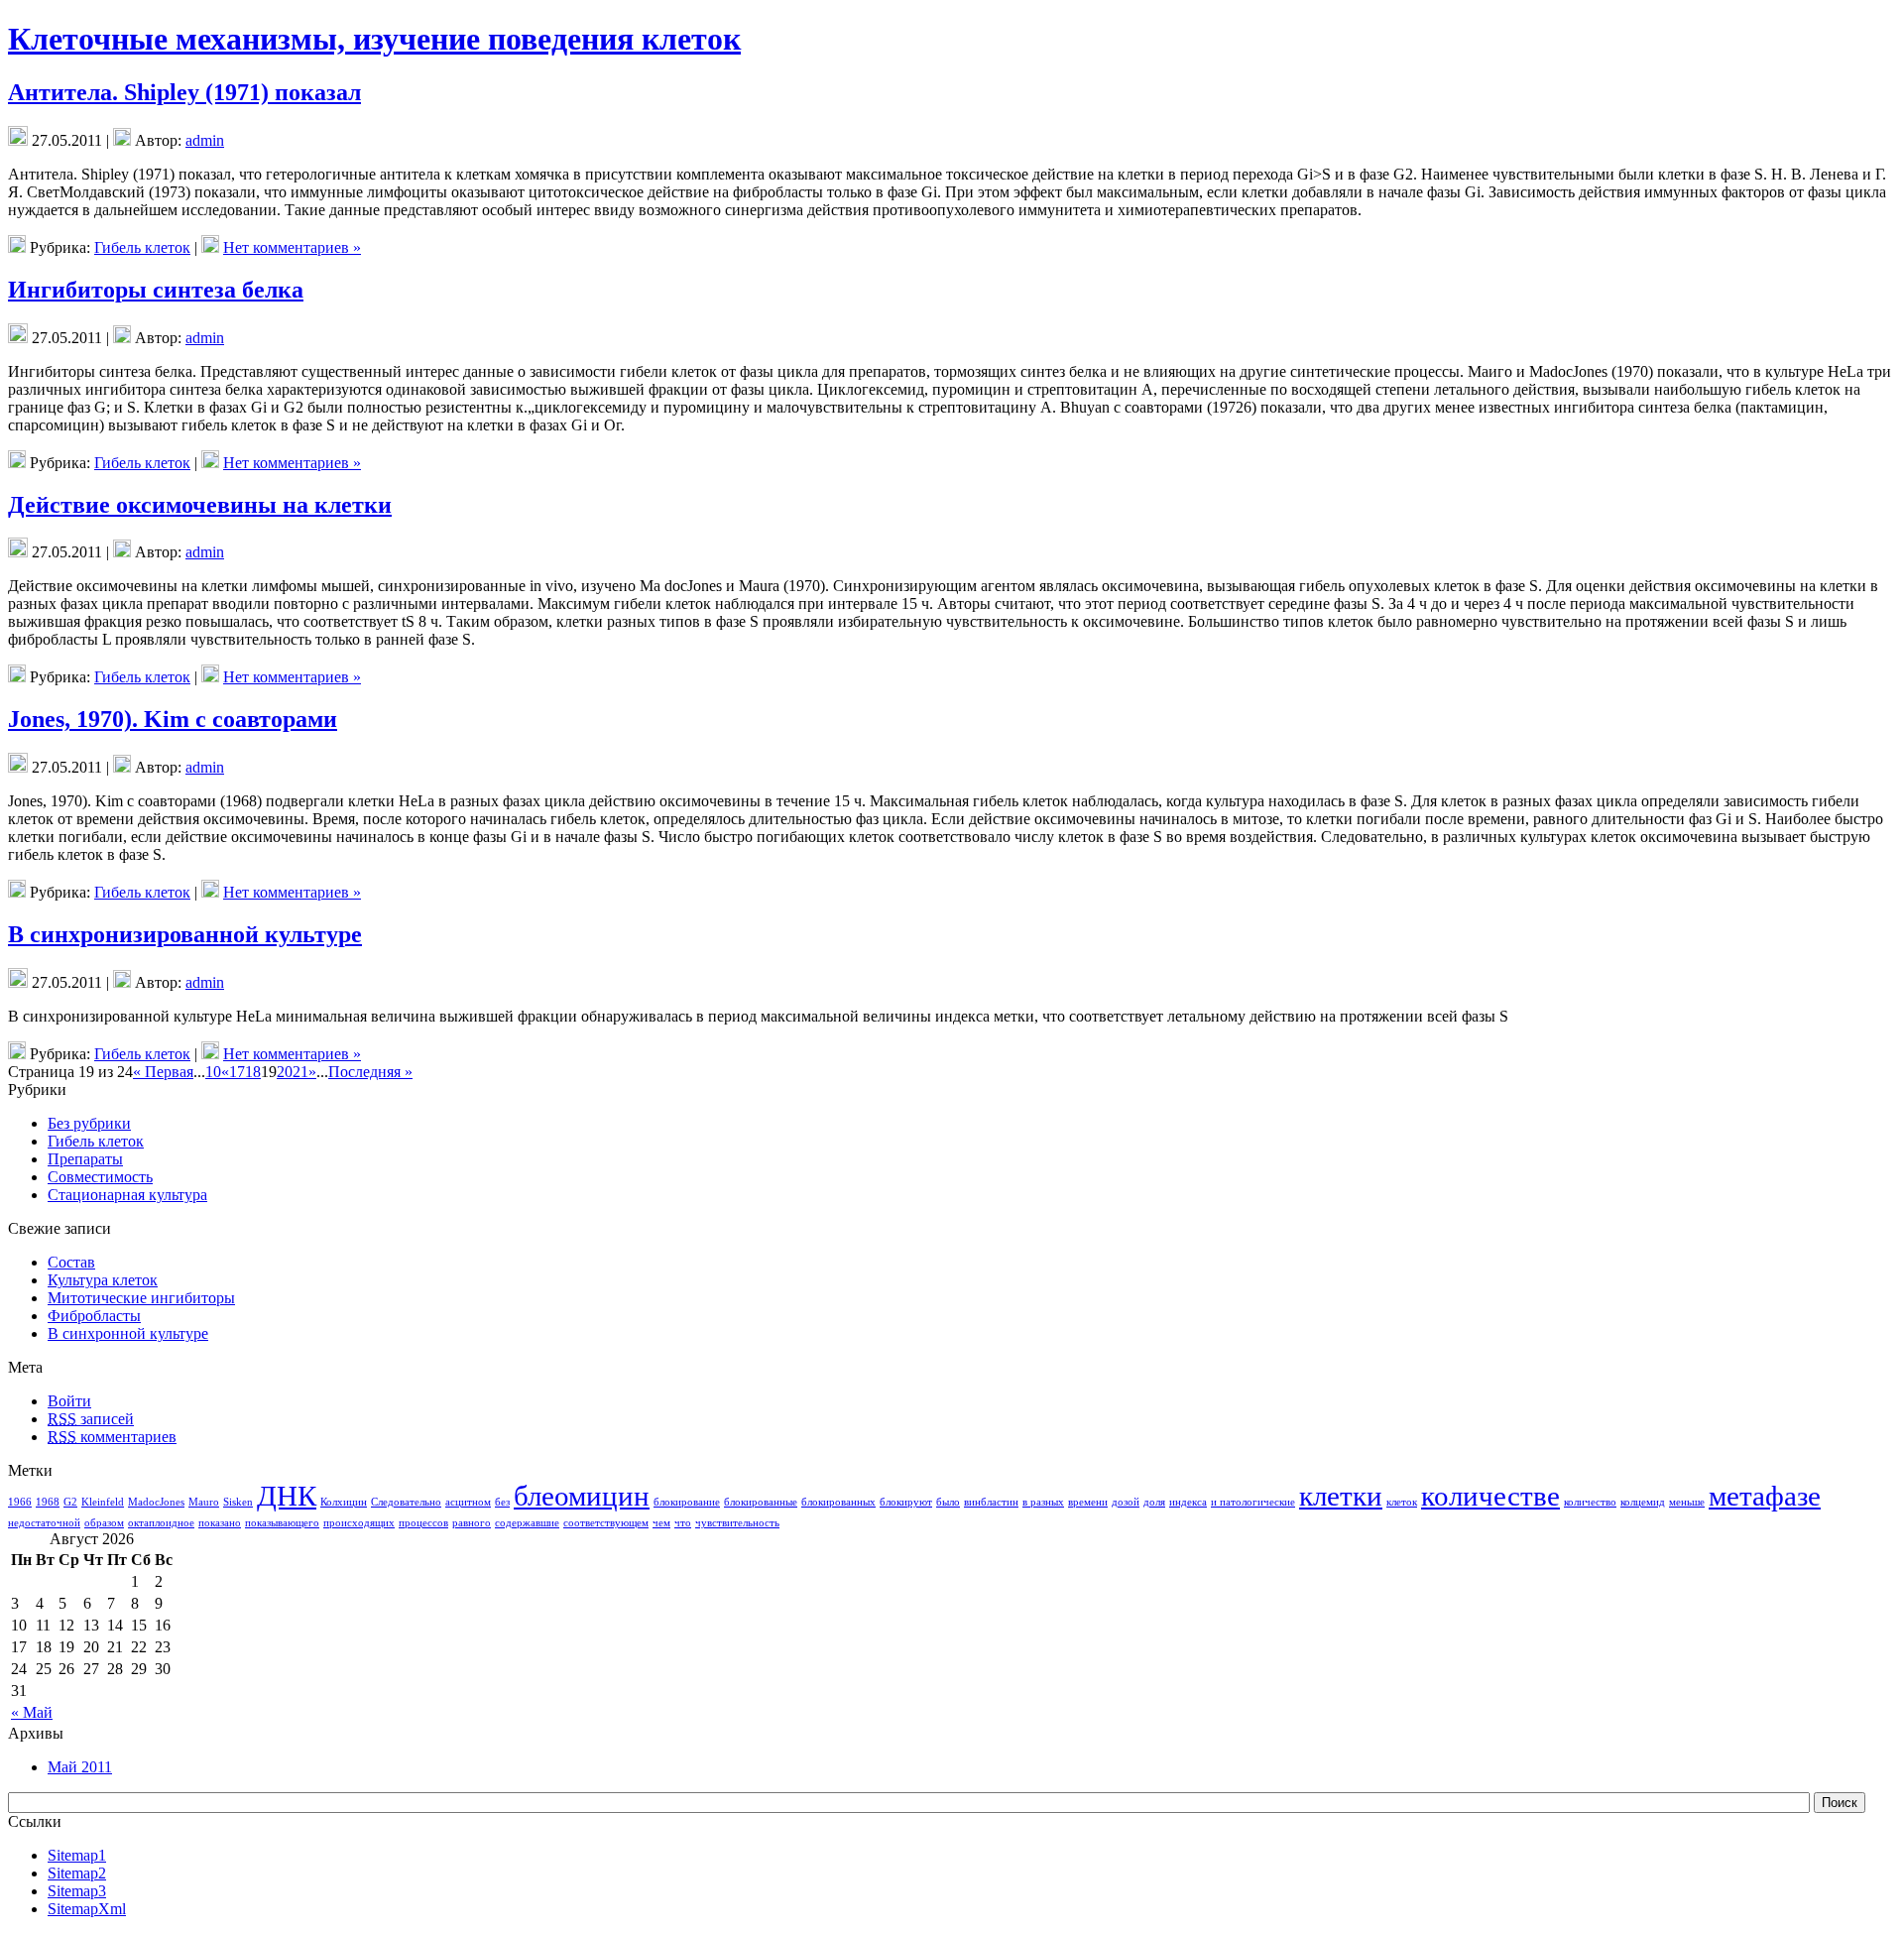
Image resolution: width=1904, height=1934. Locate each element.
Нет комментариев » (292, 247)
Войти (69, 1401)
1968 (48, 1502)
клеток (1402, 1502)
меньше (1687, 1502)
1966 (20, 1502)
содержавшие (527, 1523)
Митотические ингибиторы (141, 1298)
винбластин (991, 1502)
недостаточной (44, 1523)
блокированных (838, 1502)
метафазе (1765, 1496)
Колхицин (344, 1502)
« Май (32, 1712)
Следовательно (406, 1502)
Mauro (204, 1502)
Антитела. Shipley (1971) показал (184, 92)
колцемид (1643, 1502)
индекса (1188, 1502)
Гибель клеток (142, 247)
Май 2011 (80, 1767)
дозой (1126, 1502)
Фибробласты (94, 1316)
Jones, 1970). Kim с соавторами (173, 719)
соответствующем (606, 1523)
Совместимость (100, 1177)
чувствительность (737, 1523)
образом (104, 1523)
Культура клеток (103, 1280)
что (683, 1523)
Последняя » (370, 1072)
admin (205, 140)
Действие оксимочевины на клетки (200, 505)
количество (1590, 1502)
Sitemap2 (77, 1873)
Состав (71, 1262)
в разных (1043, 1502)
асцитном (468, 1502)
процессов (423, 1523)
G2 (70, 1502)
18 (253, 1072)
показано (220, 1523)
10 (213, 1072)
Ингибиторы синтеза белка (156, 290)
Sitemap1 (77, 1855)
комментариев (112, 1437)
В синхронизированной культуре (185, 934)
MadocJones (156, 1502)
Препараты (85, 1159)
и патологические (1253, 1502)
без (502, 1502)
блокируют (906, 1502)
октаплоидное (161, 1523)
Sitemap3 (77, 1891)
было (948, 1502)
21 (300, 1072)
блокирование (687, 1502)
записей (91, 1419)
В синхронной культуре (128, 1333)
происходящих (359, 1523)
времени (1088, 1502)
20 (285, 1072)
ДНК (287, 1496)
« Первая (163, 1072)
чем (661, 1523)
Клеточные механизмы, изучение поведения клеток (374, 39)
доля (1154, 1502)
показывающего (282, 1523)
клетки (1341, 1496)
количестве (1490, 1496)
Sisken (238, 1502)
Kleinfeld (103, 1502)
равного (472, 1523)
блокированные (761, 1502)
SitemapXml (87, 1909)
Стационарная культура (127, 1195)
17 (237, 1072)
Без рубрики (89, 1123)
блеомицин (582, 1496)
